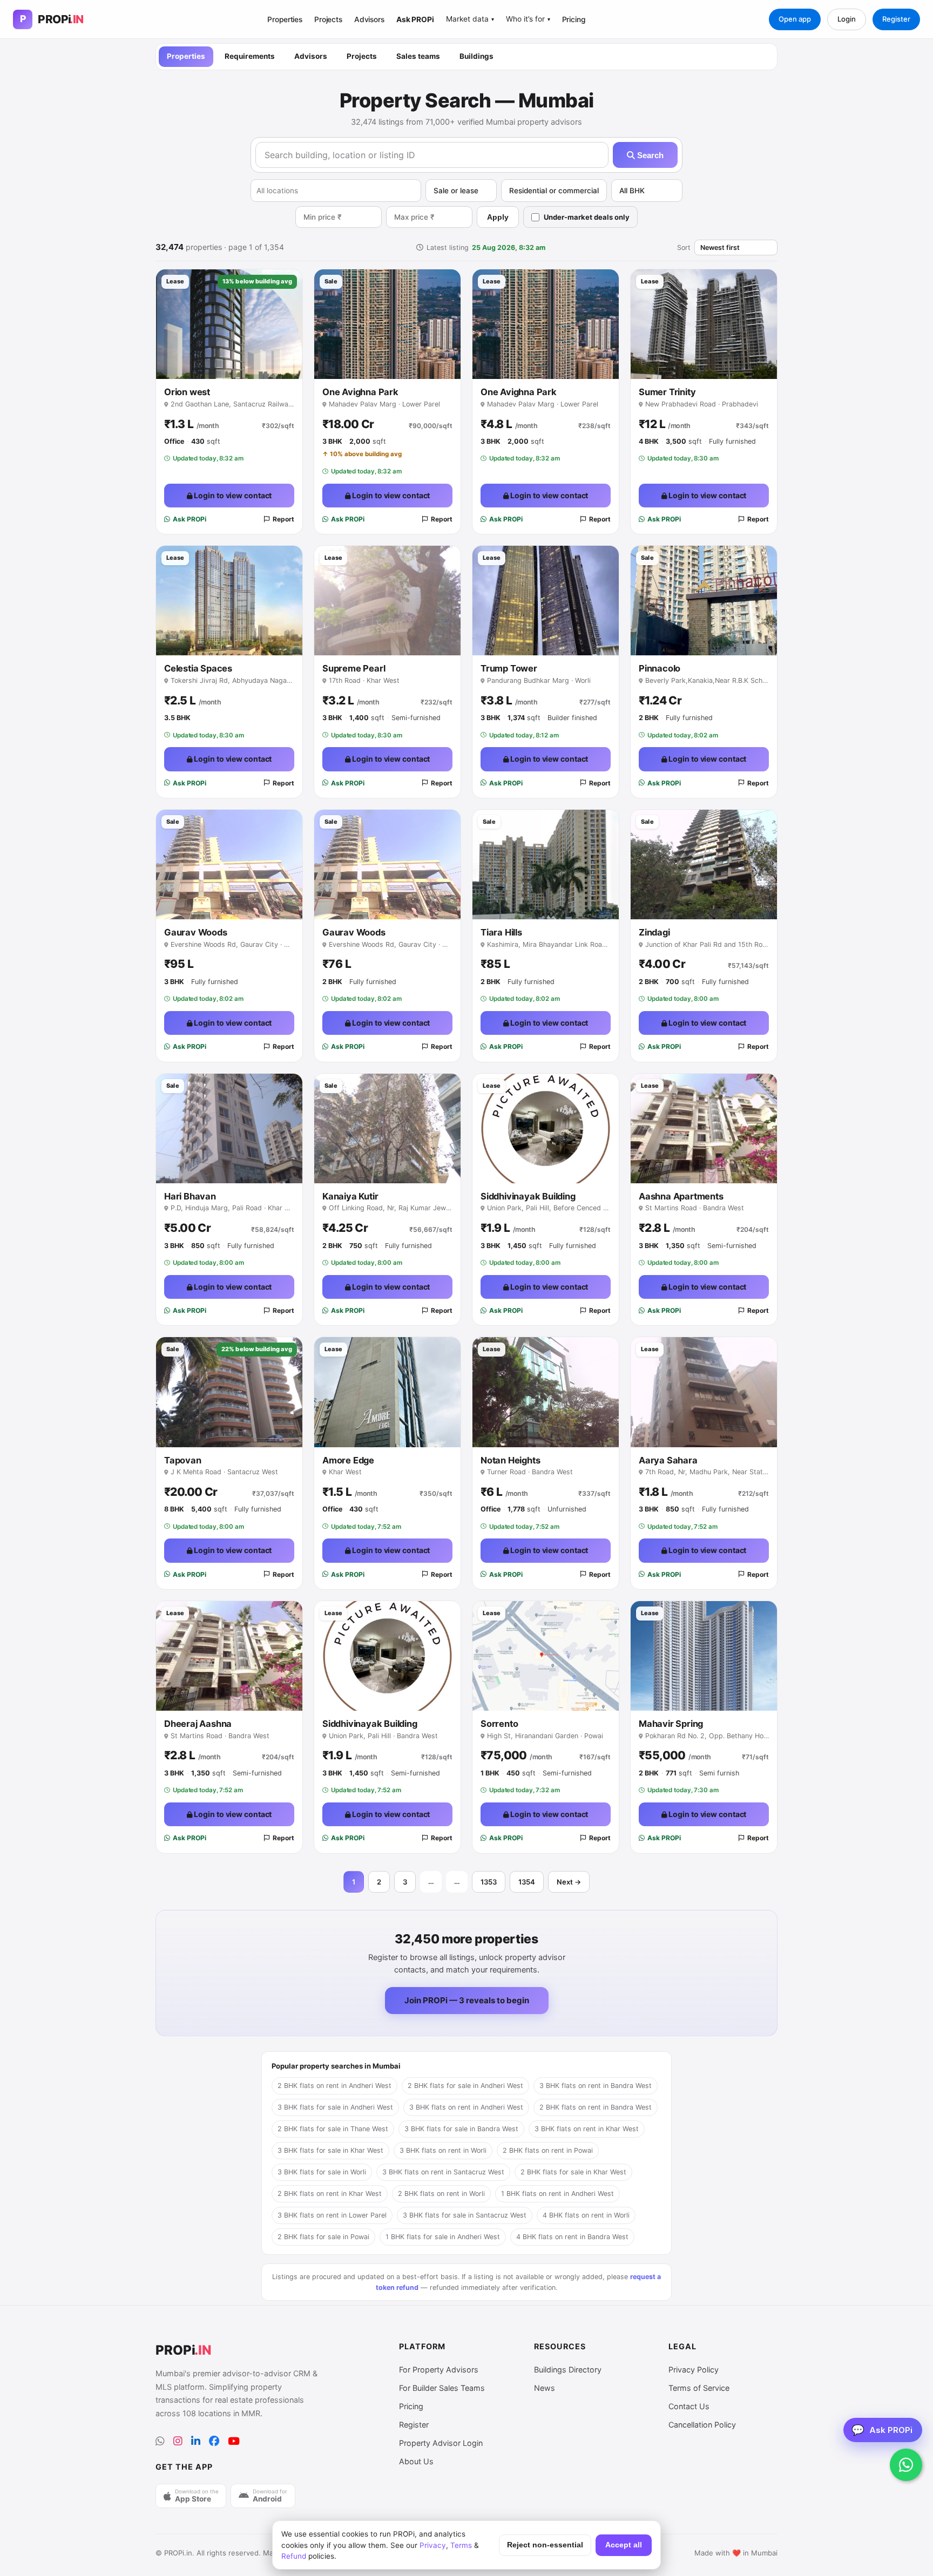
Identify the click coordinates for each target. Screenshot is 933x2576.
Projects (328, 19)
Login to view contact (232, 495)
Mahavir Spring (671, 1724)
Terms (461, 2545)
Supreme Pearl (354, 668)
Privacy (433, 2545)
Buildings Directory (568, 2370)
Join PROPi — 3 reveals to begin (467, 2000)
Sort (684, 248)
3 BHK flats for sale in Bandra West (461, 2129)
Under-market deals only (587, 217)
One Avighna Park (360, 392)
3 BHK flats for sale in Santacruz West (465, 2215)
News (545, 2388)
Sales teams (418, 56)
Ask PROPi (415, 19)
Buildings (476, 56)
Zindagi (654, 932)
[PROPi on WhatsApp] (160, 2441)
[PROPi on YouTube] (234, 2441)
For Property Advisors (439, 2370)
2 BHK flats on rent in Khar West (330, 2194)
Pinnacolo (660, 668)
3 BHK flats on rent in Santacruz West (443, 2172)
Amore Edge (348, 1460)
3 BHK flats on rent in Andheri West (466, 2107)
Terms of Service (699, 2388)
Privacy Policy (694, 2370)
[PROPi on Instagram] (178, 2441)
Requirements (250, 56)
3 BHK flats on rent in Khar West (587, 2129)
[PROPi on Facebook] (214, 2441)
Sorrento (499, 1724)
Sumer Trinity (667, 392)
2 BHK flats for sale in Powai (323, 2237)
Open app (795, 19)
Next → (569, 1882)
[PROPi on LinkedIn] (196, 2441)
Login (847, 19)
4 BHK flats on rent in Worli (586, 2215)
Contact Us (689, 2406)
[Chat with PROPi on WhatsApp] (906, 2465)
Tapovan (183, 1460)
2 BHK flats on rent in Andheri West (334, 2086)
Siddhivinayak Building (528, 1196)
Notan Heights (510, 1460)
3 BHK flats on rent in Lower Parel (332, 2215)
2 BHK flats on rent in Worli (441, 2194)
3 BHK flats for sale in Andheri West (335, 2107)
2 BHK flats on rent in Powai (548, 2150)
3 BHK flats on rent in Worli (443, 2150)
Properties (285, 19)
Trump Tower (509, 668)
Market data (470, 19)
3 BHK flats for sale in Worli (322, 2172)
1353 (489, 1882)
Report (283, 519)
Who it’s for (528, 19)
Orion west (187, 392)
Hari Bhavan (190, 1196)
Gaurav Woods (196, 932)
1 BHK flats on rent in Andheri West (557, 2194)
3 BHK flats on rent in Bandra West (596, 2086)
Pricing (574, 19)
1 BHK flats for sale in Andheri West (443, 2237)
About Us (416, 2461)
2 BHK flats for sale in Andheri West (465, 2086)
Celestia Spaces (198, 668)
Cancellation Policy (702, 2425)
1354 (527, 1882)
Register (896, 19)
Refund (294, 2556)
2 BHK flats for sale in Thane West (333, 2129)
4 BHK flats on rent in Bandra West (572, 2237)
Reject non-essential (545, 2545)
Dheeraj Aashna (198, 1724)
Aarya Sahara (668, 1460)
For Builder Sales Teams (442, 2388)
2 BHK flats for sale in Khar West (573, 2172)
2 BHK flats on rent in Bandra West (596, 2107)
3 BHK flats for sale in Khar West (330, 2150)
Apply (498, 217)
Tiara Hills (501, 932)
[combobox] (336, 191)
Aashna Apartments (681, 1196)
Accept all (624, 2545)
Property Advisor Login (441, 2443)
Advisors (369, 19)
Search (649, 155)
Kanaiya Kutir (350, 1196)
